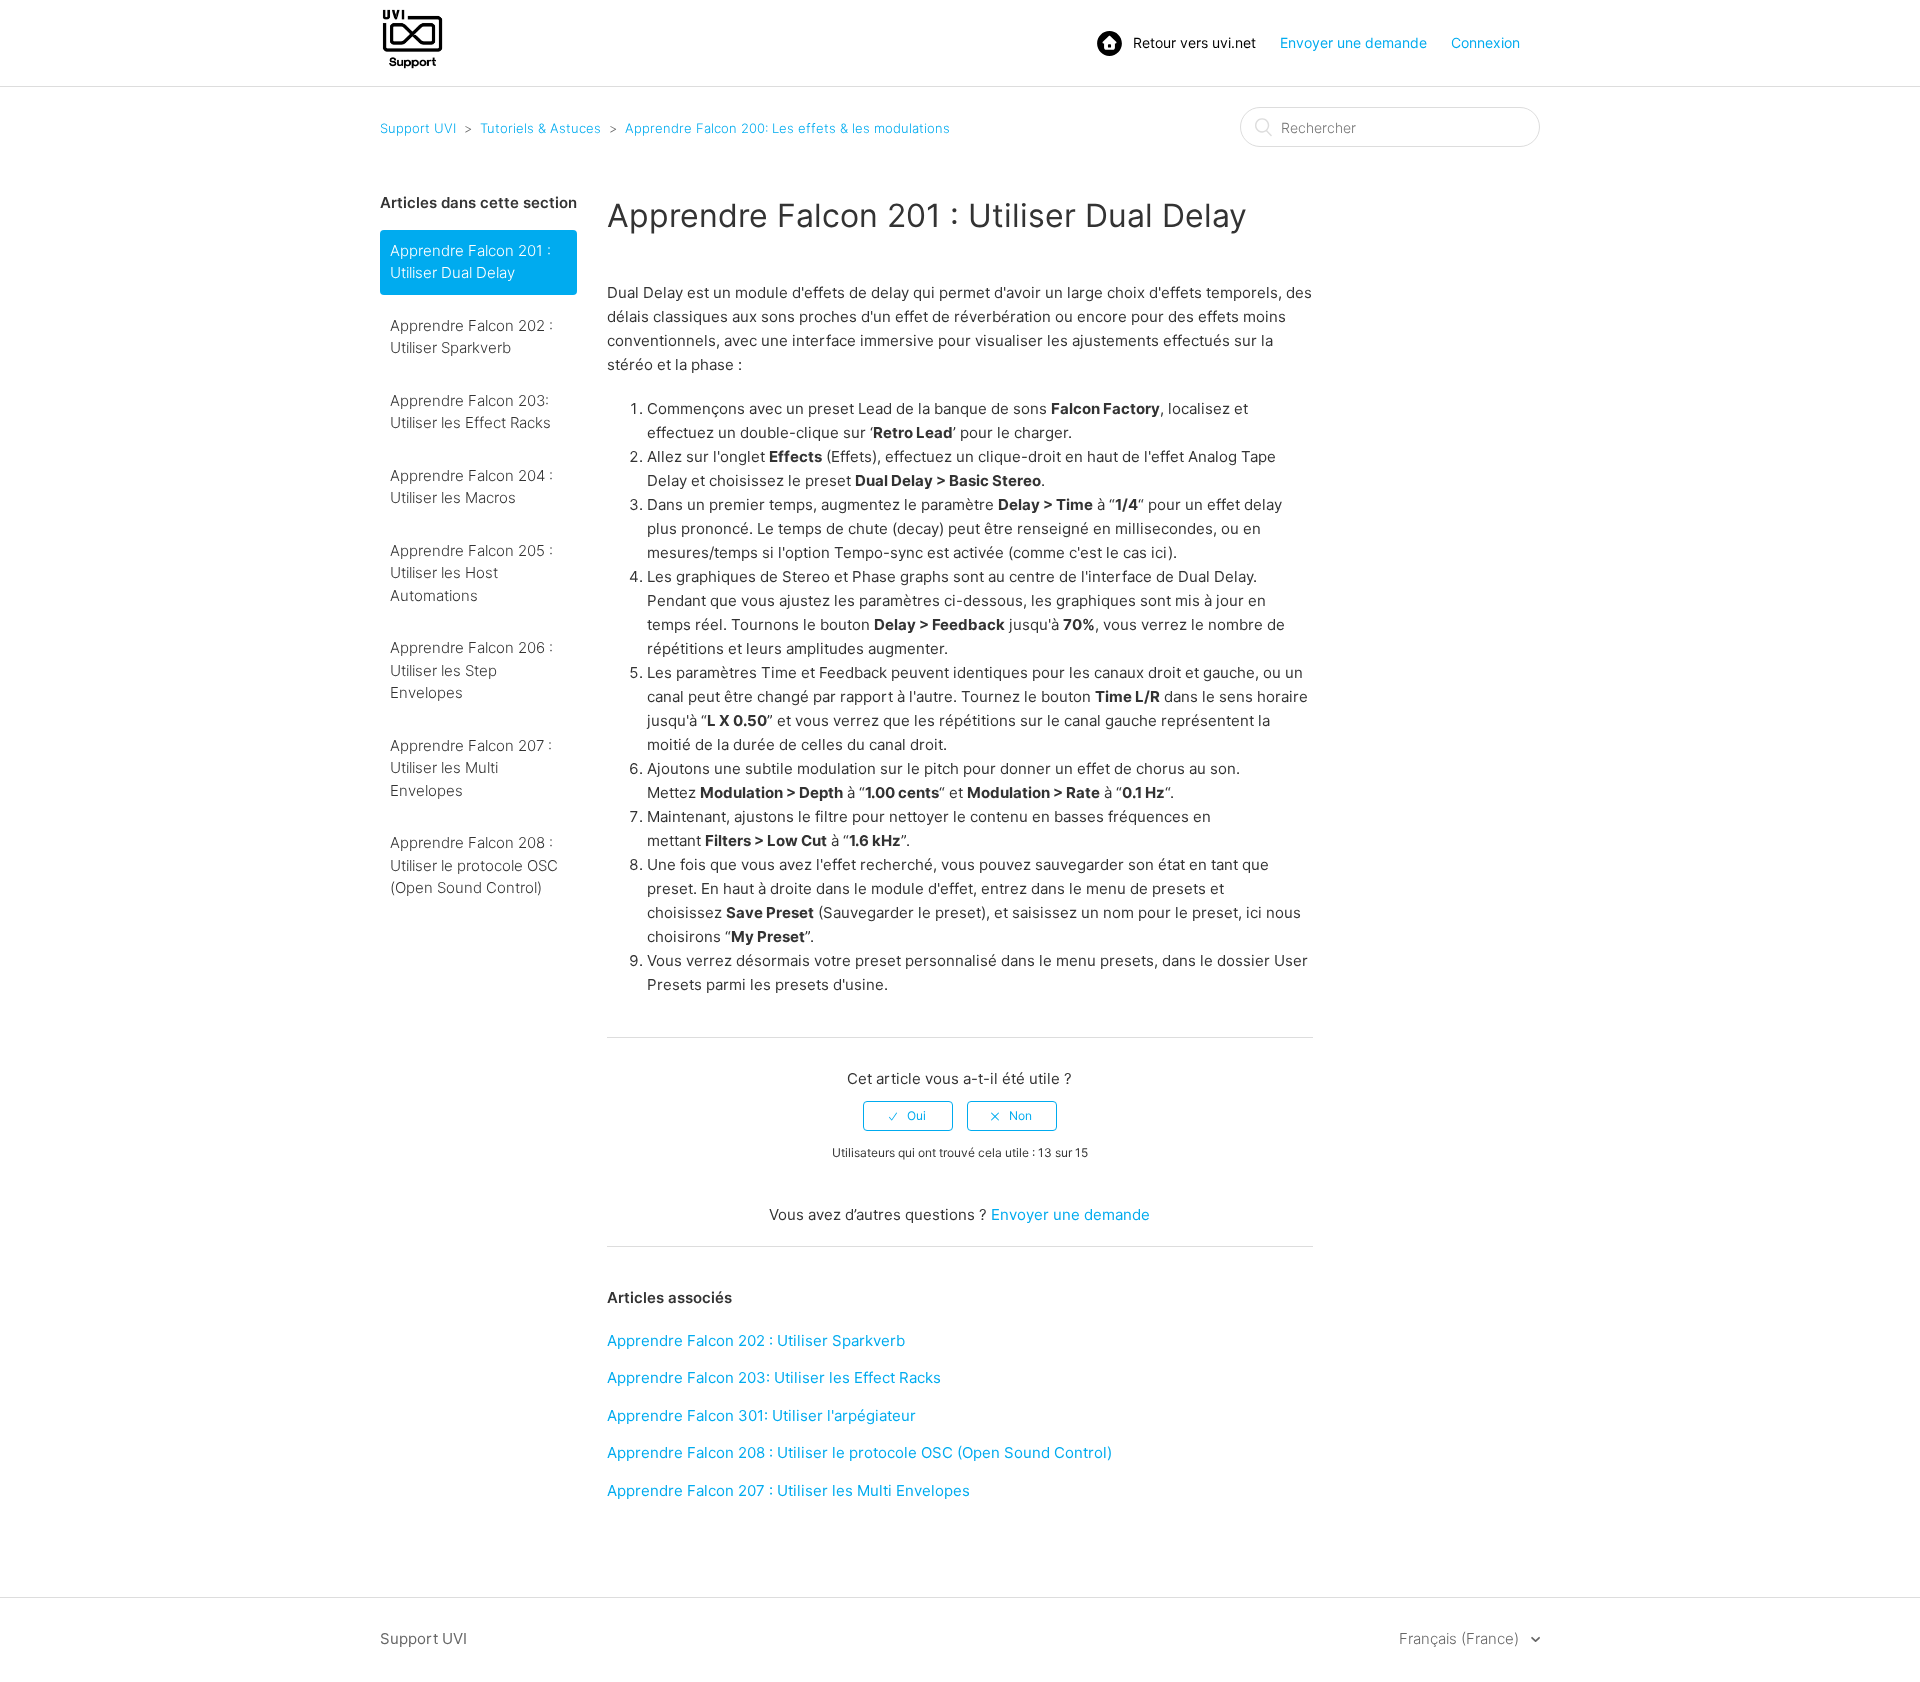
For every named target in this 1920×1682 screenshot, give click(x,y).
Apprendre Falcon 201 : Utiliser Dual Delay (470, 262)
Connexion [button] (1485, 42)
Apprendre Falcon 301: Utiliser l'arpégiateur (761, 1415)
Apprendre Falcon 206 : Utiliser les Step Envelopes (471, 670)
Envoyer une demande (1353, 42)
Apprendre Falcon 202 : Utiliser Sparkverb (471, 337)
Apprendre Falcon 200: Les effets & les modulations (787, 128)
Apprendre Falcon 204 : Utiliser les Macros (471, 487)
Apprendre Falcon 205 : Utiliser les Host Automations (471, 573)
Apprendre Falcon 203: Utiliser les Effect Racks (470, 412)
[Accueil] (412, 66)
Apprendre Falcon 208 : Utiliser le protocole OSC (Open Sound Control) (474, 865)
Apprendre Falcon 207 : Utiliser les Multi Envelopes (471, 768)
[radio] (908, 1116)
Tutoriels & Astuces (540, 128)
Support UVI (418, 128)
